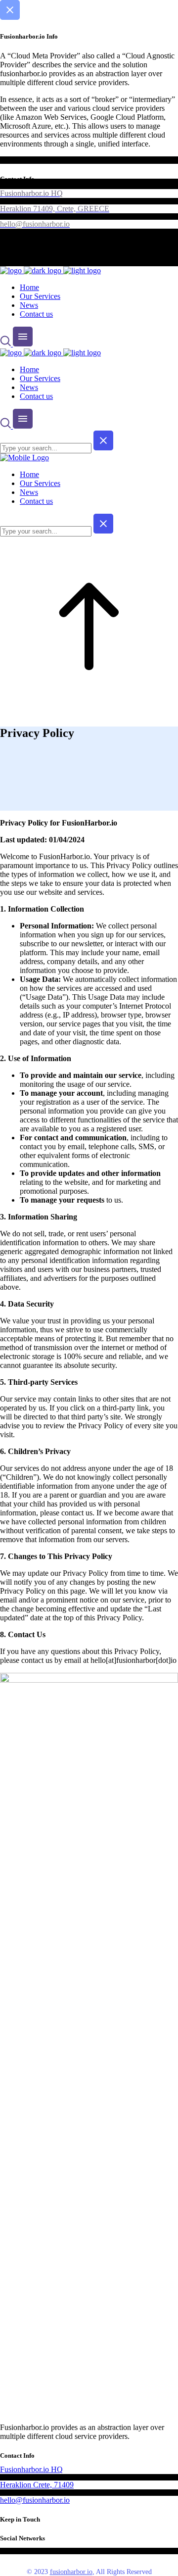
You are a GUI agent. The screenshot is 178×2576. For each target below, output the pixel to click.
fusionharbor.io (71, 2572)
